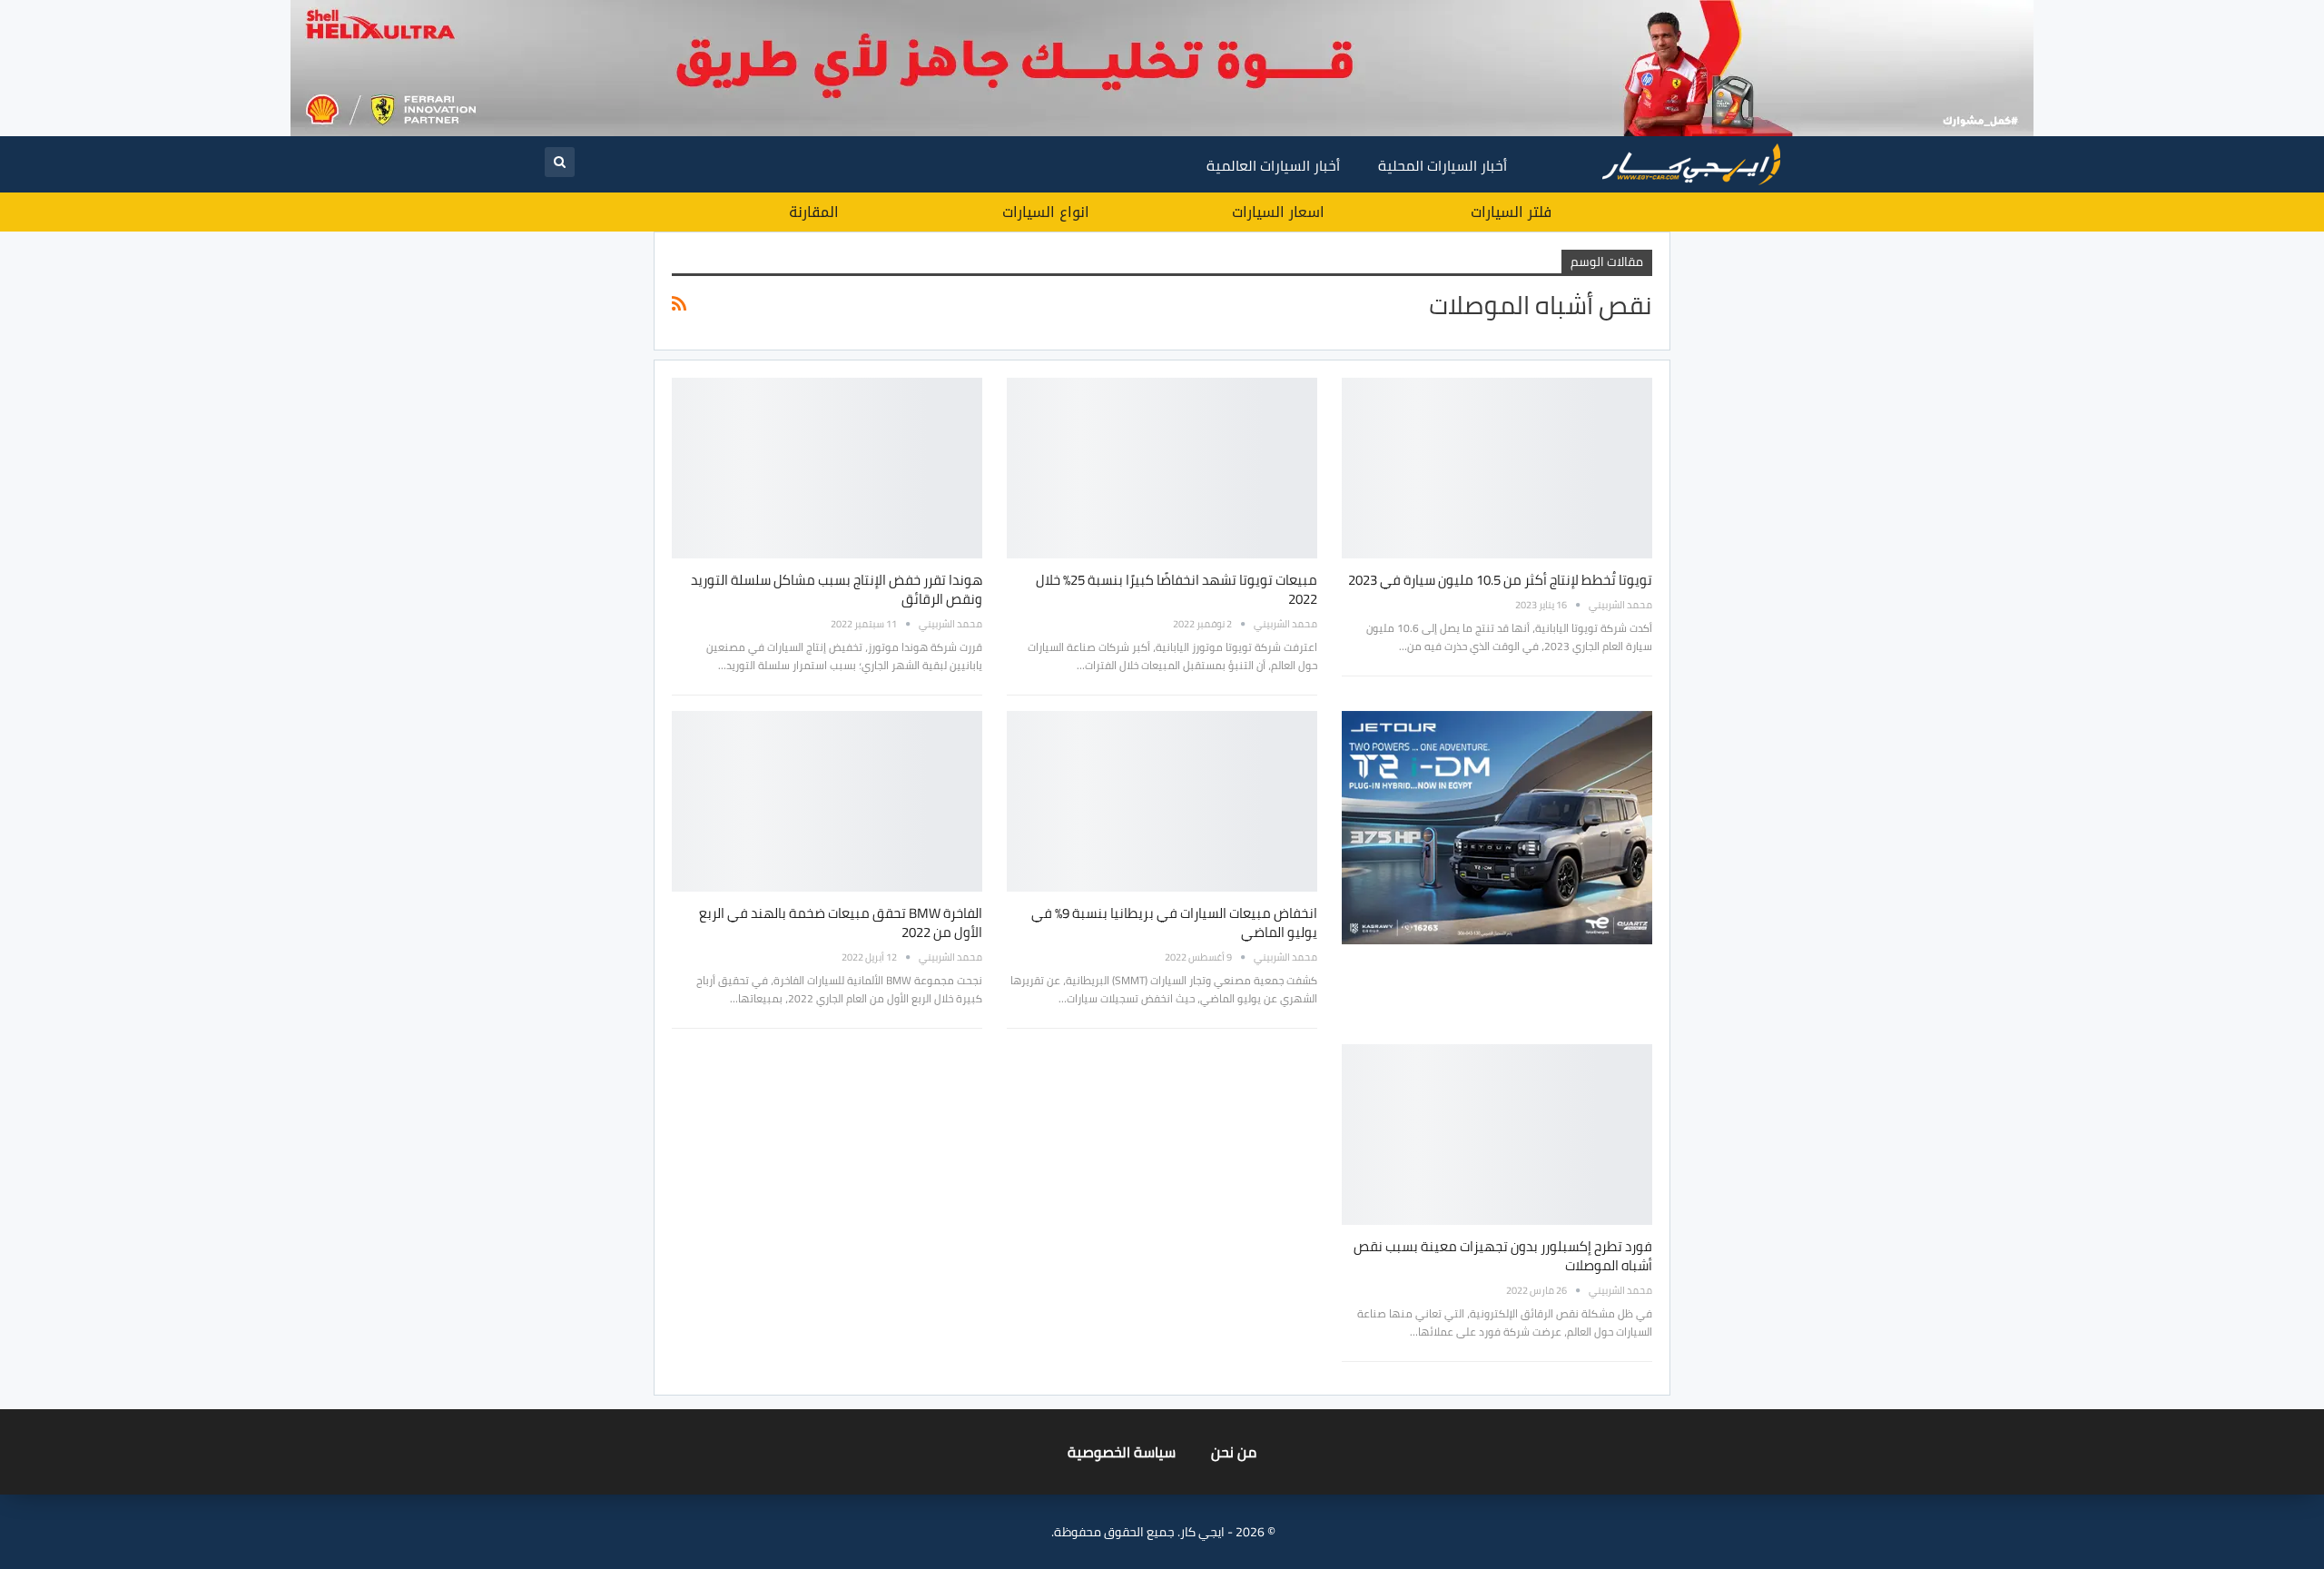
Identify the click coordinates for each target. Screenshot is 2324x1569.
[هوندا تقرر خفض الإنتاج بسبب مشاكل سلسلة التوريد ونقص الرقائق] (827, 468)
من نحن (1234, 1452)
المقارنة (814, 212)
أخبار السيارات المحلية (1443, 165)
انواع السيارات (1046, 212)
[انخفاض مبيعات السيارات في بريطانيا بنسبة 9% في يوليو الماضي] (1162, 801)
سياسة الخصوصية (1122, 1452)
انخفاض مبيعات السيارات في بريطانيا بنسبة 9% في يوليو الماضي (1174, 923)
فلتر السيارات (1511, 212)
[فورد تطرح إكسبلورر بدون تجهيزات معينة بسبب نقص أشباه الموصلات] (1497, 1134)
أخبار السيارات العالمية (1273, 165)
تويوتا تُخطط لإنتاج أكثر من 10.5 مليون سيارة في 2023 (1500, 580)
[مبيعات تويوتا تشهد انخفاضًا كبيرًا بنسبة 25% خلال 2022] (1162, 468)
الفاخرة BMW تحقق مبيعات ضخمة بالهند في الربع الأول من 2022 (841, 923)
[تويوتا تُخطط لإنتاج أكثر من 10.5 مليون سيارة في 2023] (1497, 468)
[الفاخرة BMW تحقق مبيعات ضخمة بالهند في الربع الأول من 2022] (827, 801)
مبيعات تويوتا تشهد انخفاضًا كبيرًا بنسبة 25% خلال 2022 (1177, 589)
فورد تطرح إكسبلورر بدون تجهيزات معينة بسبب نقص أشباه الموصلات (1503, 1256)
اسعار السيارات (1278, 212)
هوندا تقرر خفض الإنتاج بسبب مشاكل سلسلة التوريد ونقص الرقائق (837, 589)
